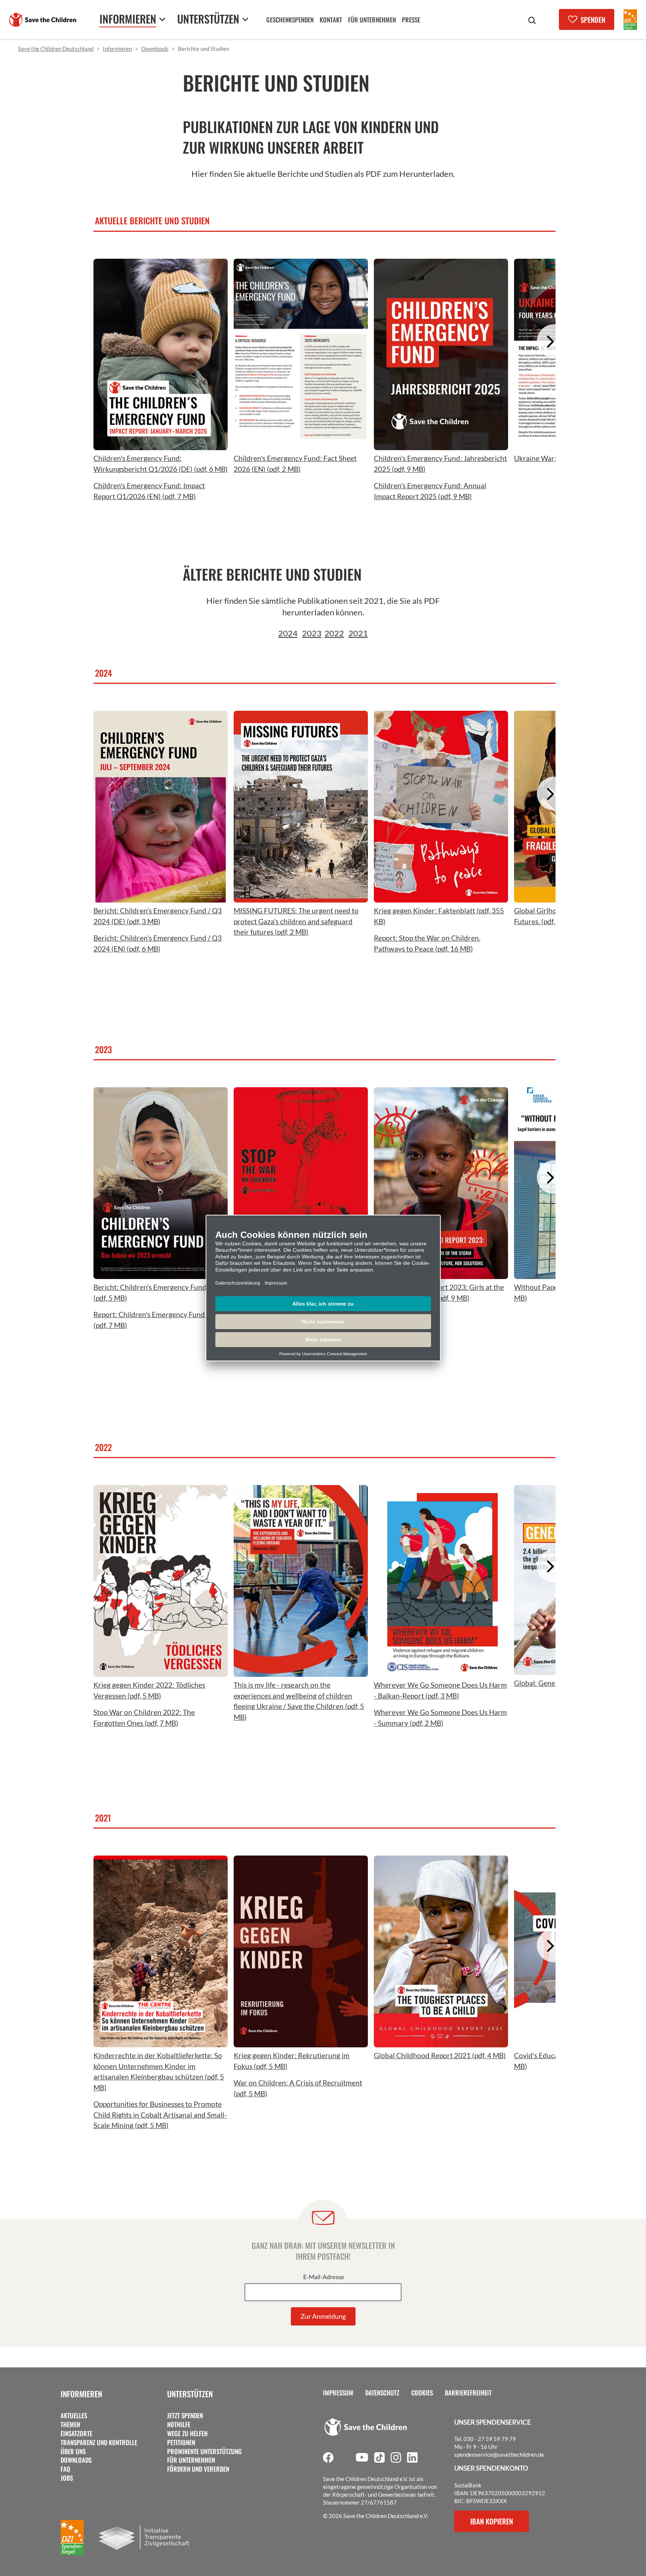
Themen (70, 2425)
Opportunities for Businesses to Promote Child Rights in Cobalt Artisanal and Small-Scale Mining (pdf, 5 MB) (160, 2115)
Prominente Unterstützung (204, 2451)
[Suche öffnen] (532, 21)
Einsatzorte (76, 2434)
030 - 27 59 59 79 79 (490, 2439)
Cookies (422, 2393)
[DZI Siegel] (630, 20)
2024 (288, 633)
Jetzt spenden (185, 2416)
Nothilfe (179, 2425)
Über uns (73, 2451)
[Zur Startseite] (43, 20)
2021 (358, 633)
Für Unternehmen (191, 2460)
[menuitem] (290, 21)
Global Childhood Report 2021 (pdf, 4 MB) (440, 2055)
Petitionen (181, 2443)
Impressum (338, 2393)
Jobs (67, 2478)
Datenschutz (382, 2393)
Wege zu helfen (187, 2434)
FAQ (65, 2469)
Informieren (81, 2394)
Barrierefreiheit (468, 2393)
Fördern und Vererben (198, 2469)
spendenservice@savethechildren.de (499, 2454)
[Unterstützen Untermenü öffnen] (245, 19)
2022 (334, 633)
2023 (312, 633)
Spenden (593, 19)
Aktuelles (74, 2416)
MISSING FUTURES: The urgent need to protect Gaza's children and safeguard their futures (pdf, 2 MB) (296, 921)
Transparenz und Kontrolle (99, 2443)
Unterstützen (190, 2394)
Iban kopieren (492, 2521)
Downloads (76, 2460)
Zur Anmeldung (323, 2316)
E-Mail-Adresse (324, 2277)
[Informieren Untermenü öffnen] (162, 19)
